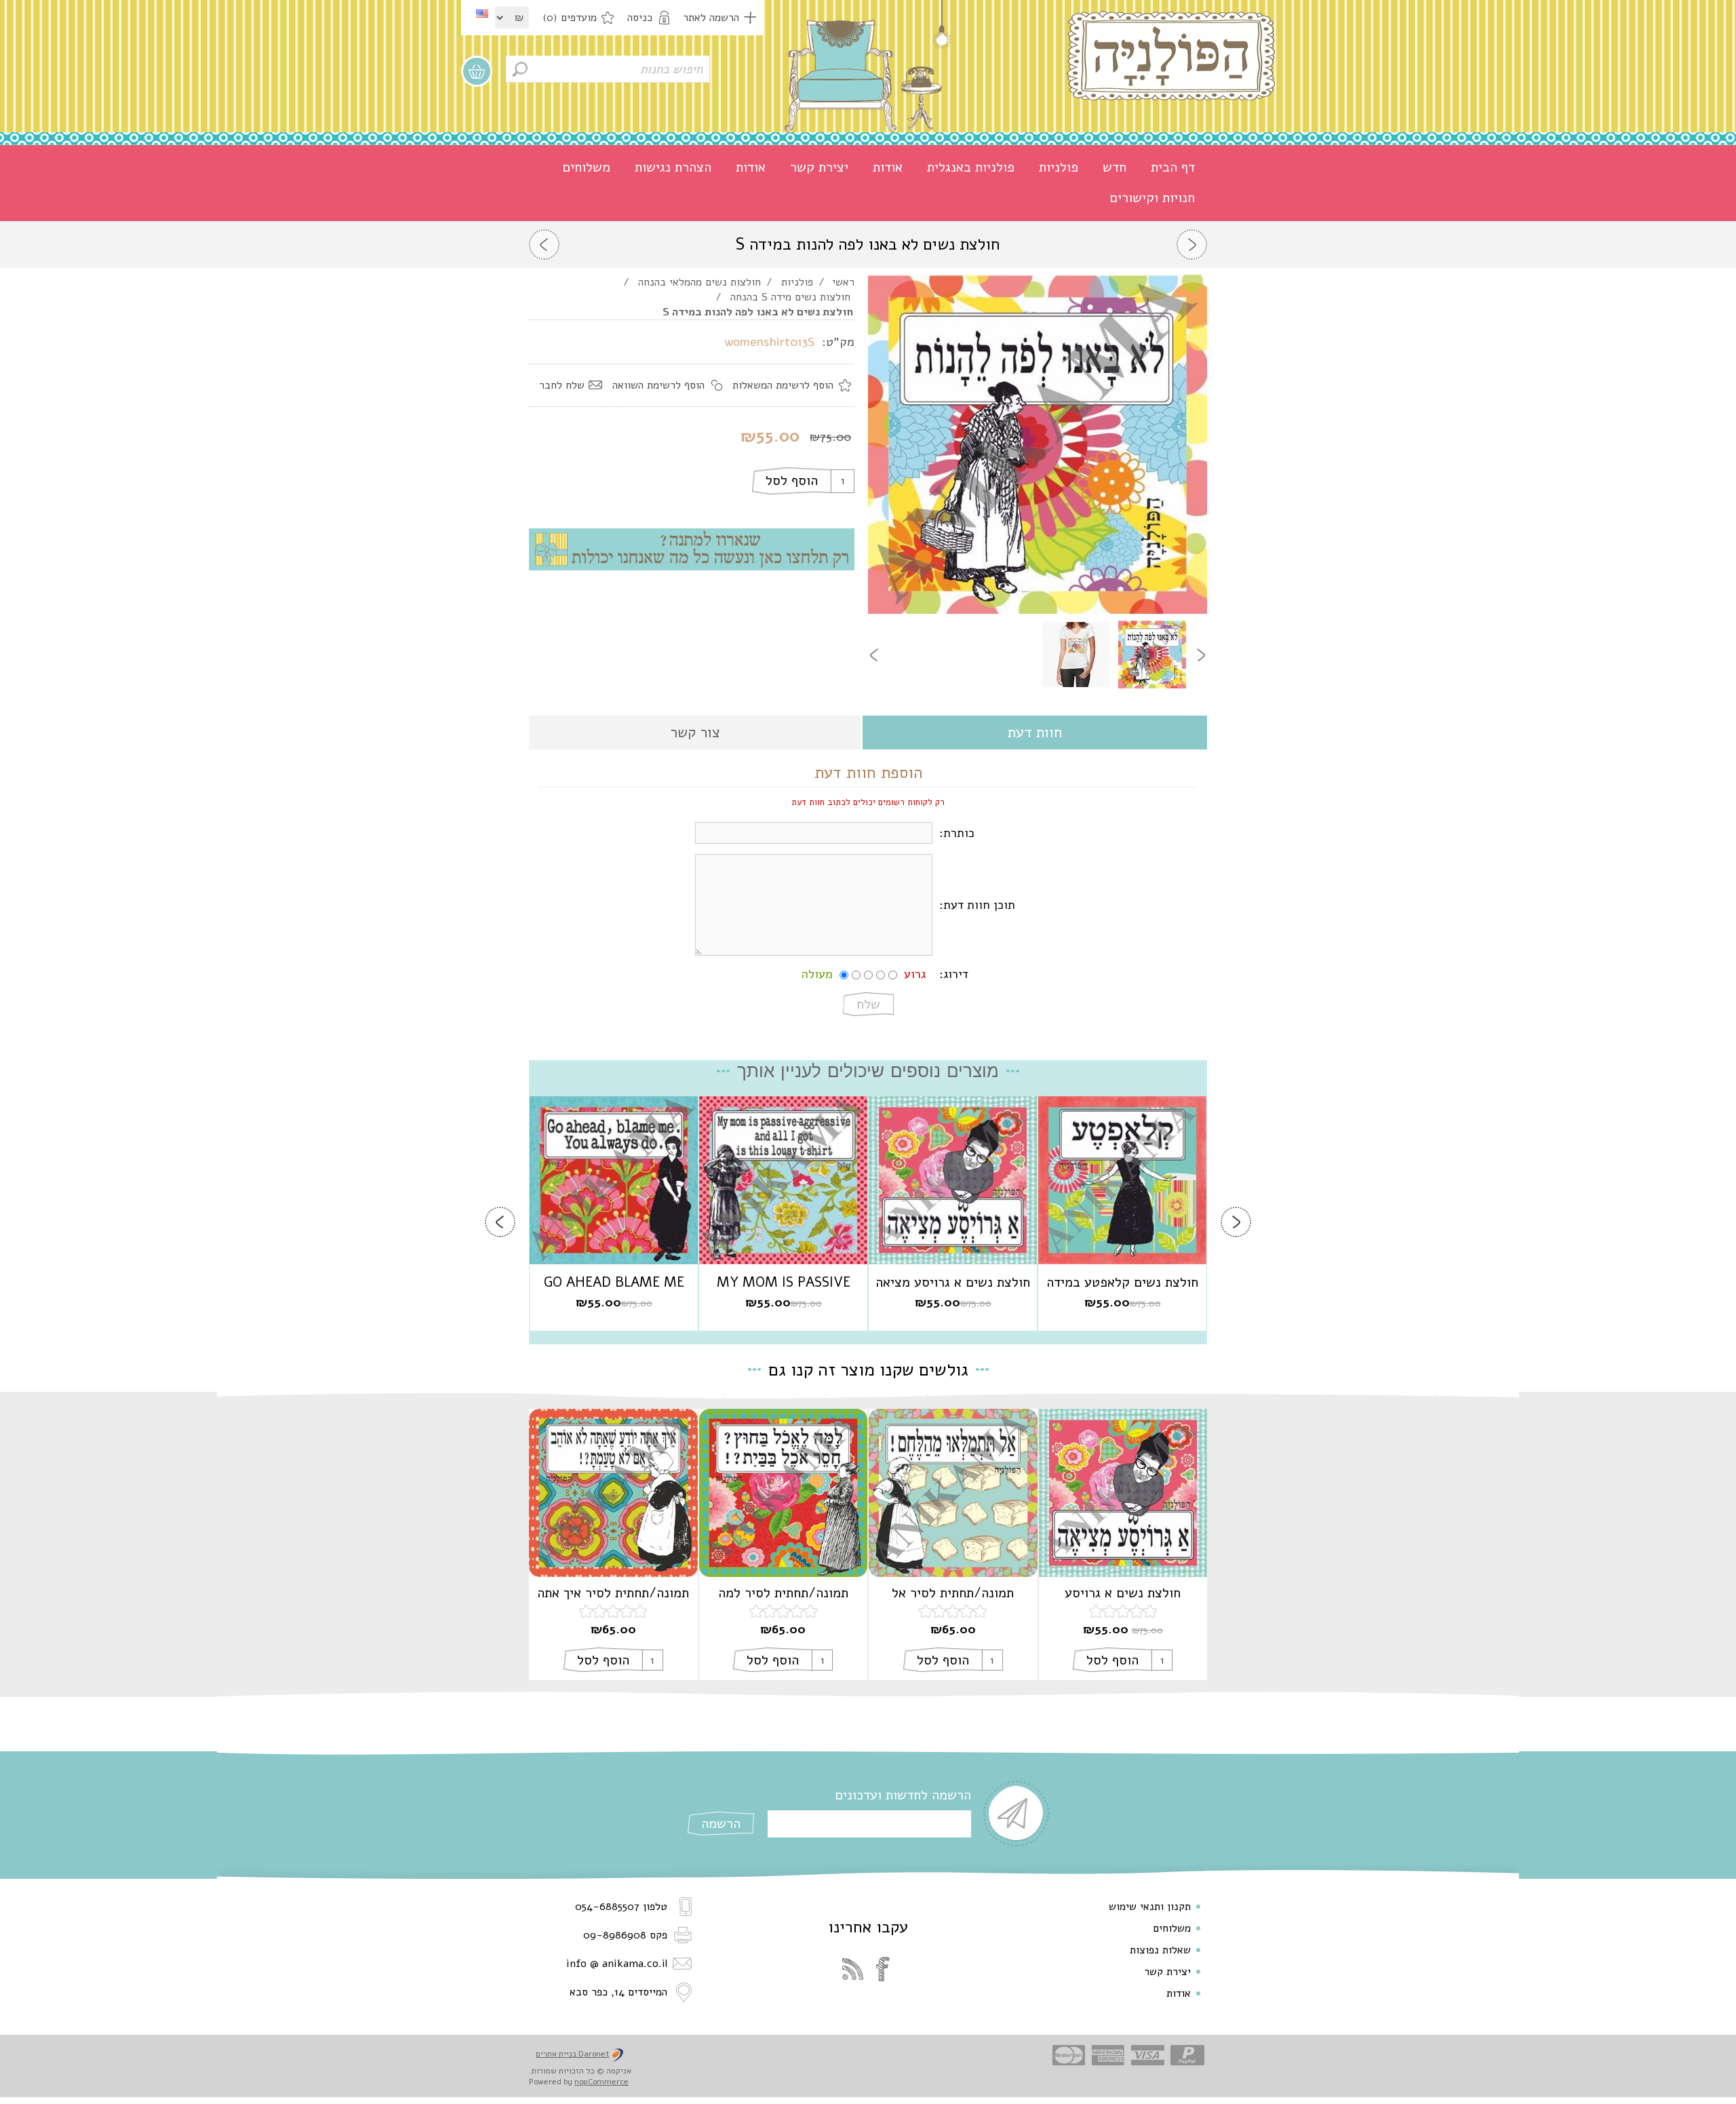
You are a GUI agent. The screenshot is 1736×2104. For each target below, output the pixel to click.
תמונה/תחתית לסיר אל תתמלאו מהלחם (953, 1593)
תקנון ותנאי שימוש (1150, 1907)
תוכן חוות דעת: (977, 905)
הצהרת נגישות (673, 167)
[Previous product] (1192, 245)
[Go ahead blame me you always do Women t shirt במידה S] (614, 1180)
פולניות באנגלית (971, 167)
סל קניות (477, 71)
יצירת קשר (819, 167)
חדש (1114, 167)
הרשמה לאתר (711, 18)
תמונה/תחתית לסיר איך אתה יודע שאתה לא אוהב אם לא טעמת (613, 1593)
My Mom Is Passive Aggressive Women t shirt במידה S (783, 1283)
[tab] (1035, 734)
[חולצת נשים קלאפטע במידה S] (1122, 1180)
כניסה (640, 18)
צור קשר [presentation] (695, 733)
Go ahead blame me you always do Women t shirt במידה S (614, 1283)
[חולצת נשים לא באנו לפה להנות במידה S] (1152, 655)
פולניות (1059, 167)
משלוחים (586, 167)
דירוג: (954, 974)
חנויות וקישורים (1152, 198)
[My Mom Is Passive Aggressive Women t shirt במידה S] (783, 1180)
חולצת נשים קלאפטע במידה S (1122, 1283)
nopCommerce (601, 2082)
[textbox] (608, 69)
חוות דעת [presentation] (1035, 733)
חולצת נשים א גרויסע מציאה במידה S (953, 1283)
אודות (888, 167)
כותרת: (957, 833)
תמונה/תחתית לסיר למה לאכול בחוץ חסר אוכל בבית (783, 1593)
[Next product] (544, 245)
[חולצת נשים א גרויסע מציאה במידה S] (953, 1180)
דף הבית (1173, 167)
